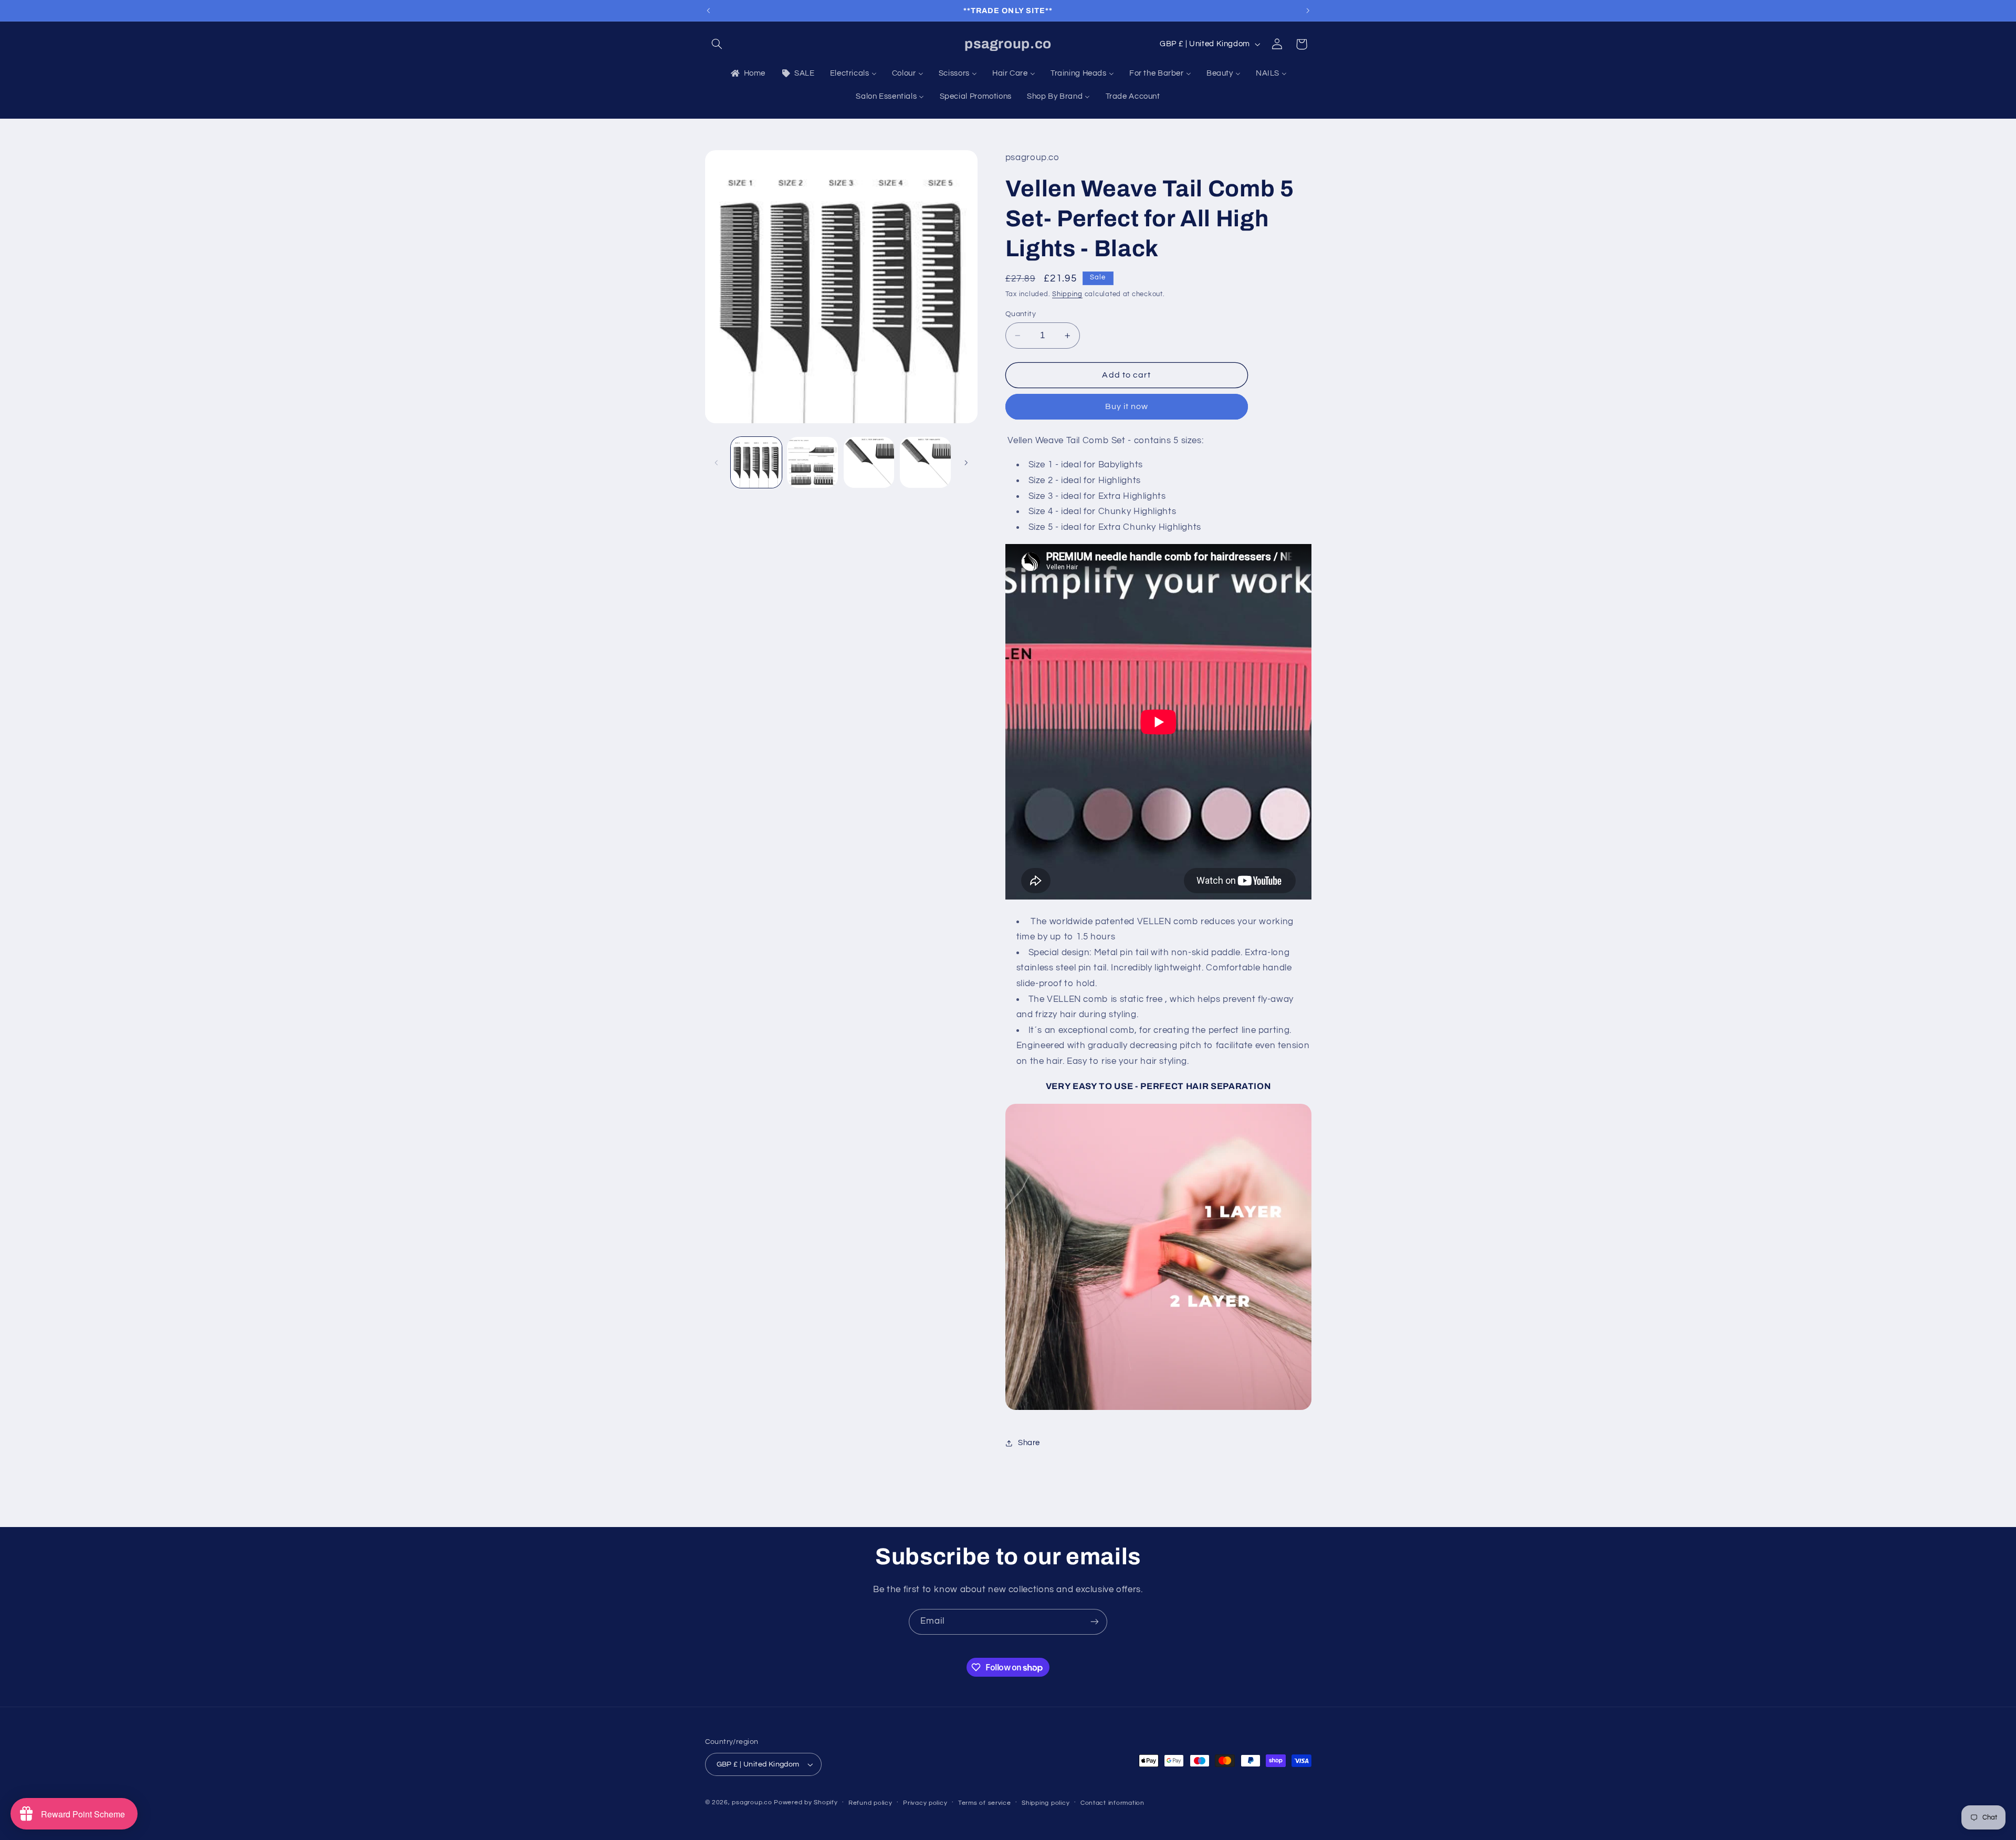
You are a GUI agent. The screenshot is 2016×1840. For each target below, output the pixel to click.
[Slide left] (717, 463)
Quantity (1021, 314)
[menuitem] (747, 74)
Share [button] (1029, 1443)
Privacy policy (925, 1803)
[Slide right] (966, 463)
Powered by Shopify (806, 1802)
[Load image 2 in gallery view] (812, 462)
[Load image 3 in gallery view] (869, 462)
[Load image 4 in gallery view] (925, 462)
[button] (717, 44)
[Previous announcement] (708, 11)
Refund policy (870, 1803)
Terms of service (985, 1803)
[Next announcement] (1308, 11)
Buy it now (1127, 407)
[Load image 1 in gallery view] (756, 462)
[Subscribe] (1095, 1622)
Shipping (1067, 294)
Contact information (1112, 1803)
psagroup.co (752, 1802)
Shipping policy (1046, 1803)
